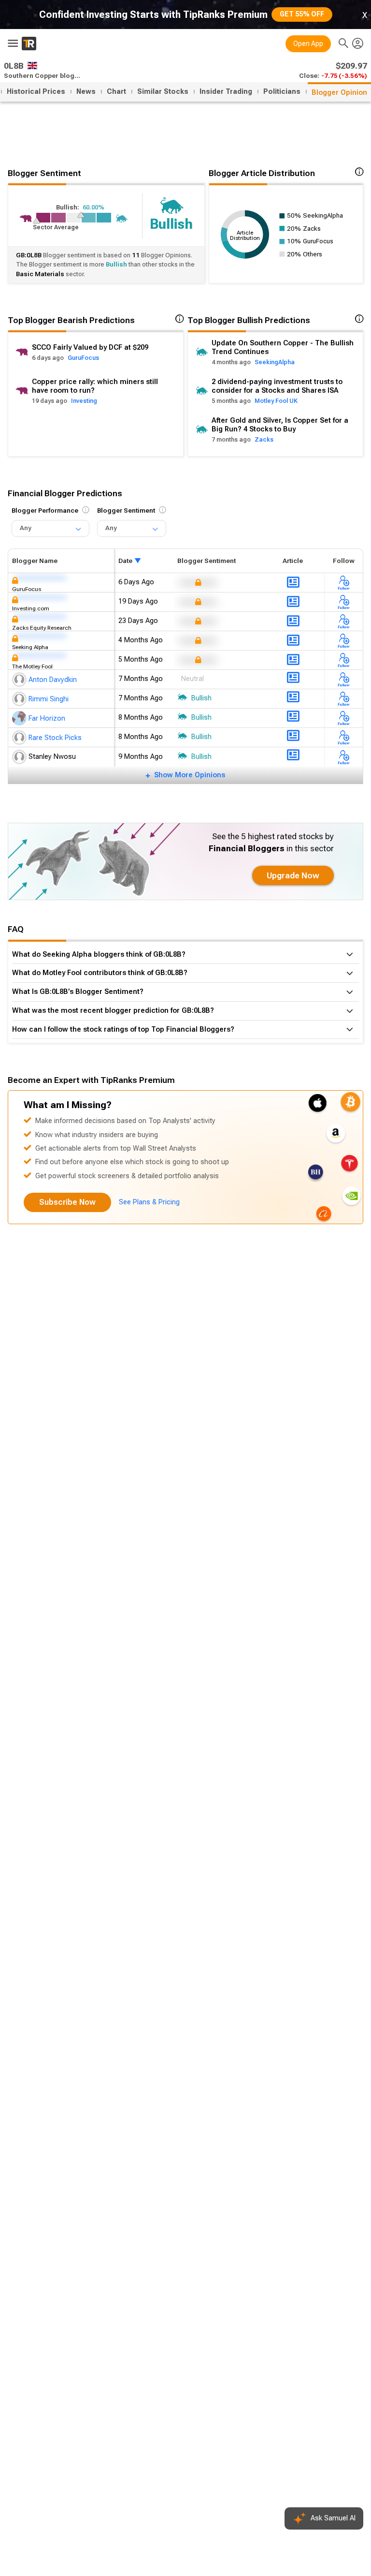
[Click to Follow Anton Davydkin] (344, 679)
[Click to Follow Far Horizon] (344, 718)
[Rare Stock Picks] (20, 738)
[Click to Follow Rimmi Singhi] (344, 699)
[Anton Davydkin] (20, 680)
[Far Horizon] (20, 718)
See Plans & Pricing (149, 1202)
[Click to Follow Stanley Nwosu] (344, 757)
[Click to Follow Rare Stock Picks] (344, 737)
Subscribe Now (67, 1202)
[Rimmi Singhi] (20, 699)
